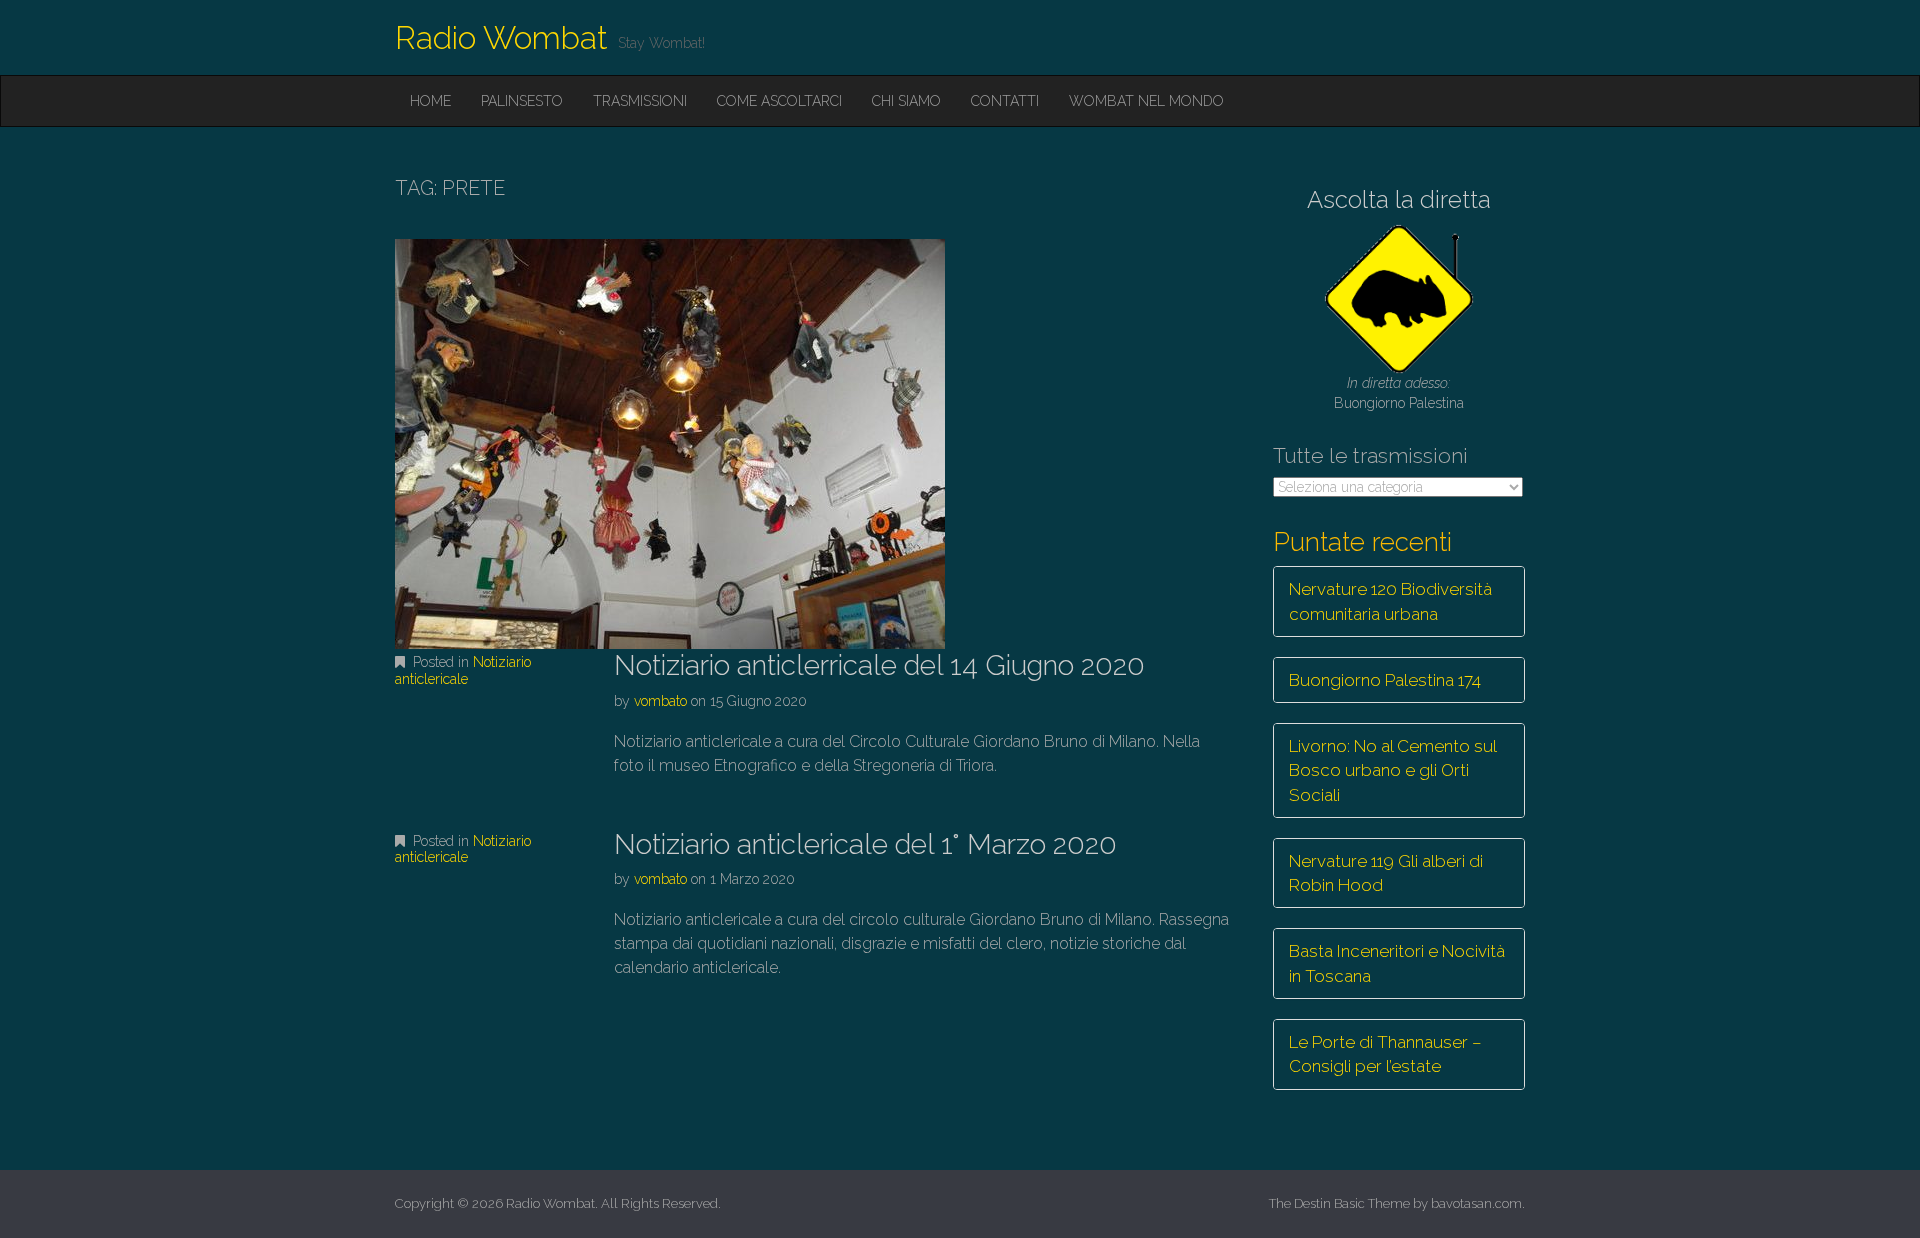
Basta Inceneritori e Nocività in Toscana (1397, 963)
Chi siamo (906, 101)
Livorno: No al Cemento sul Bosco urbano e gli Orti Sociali (1393, 770)
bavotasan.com (1476, 1203)
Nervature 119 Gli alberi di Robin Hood (1386, 873)
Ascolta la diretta (1399, 199)
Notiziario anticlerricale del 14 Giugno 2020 (879, 665)
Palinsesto (522, 101)
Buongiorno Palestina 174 (1385, 680)
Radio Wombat (501, 37)
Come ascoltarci (779, 101)
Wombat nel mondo (1146, 101)
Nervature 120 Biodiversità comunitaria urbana (1390, 601)
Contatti (1005, 101)
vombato (660, 701)
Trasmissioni (640, 101)
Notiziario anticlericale (463, 670)
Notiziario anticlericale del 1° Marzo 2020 (865, 844)
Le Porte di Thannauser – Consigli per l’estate (1385, 1054)
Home (430, 101)
